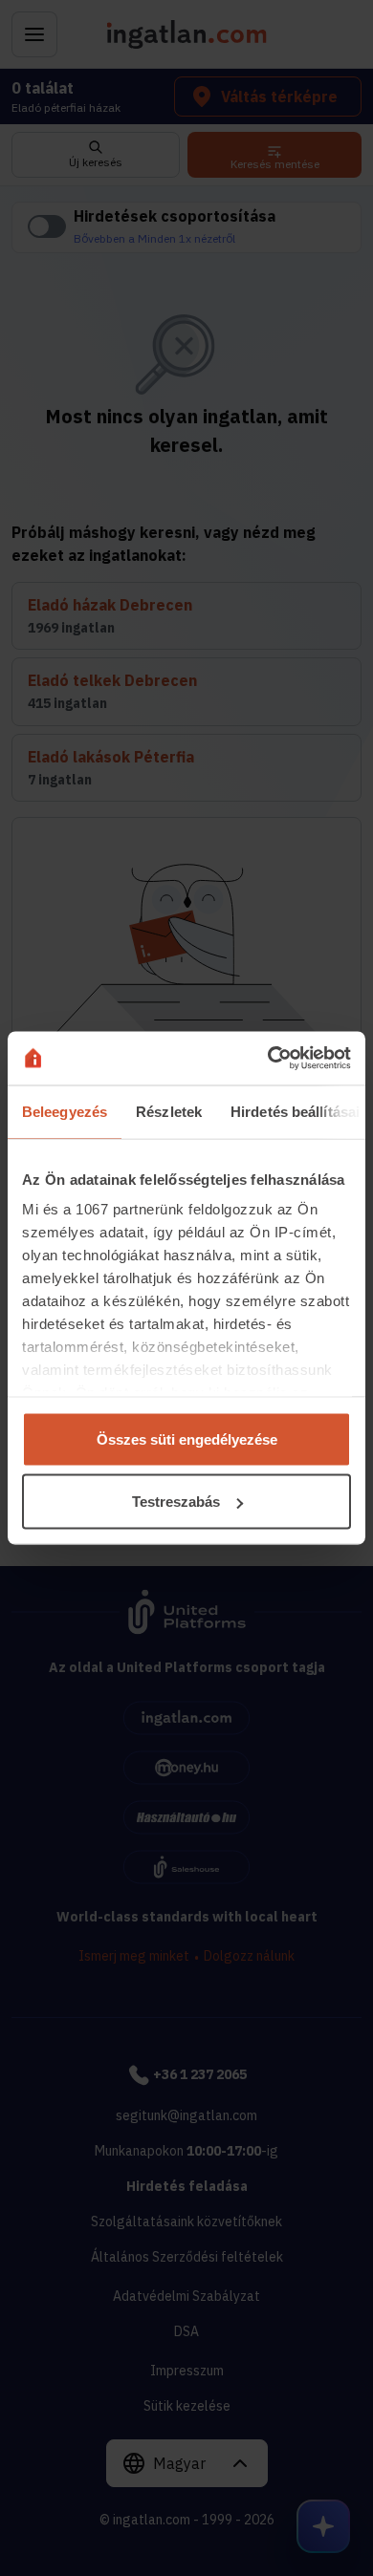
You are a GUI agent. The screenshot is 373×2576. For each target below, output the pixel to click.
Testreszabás (176, 1502)
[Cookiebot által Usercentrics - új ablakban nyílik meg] (268, 1059)
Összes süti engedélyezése (187, 1438)
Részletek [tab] (169, 1111)
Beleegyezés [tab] (65, 1111)
